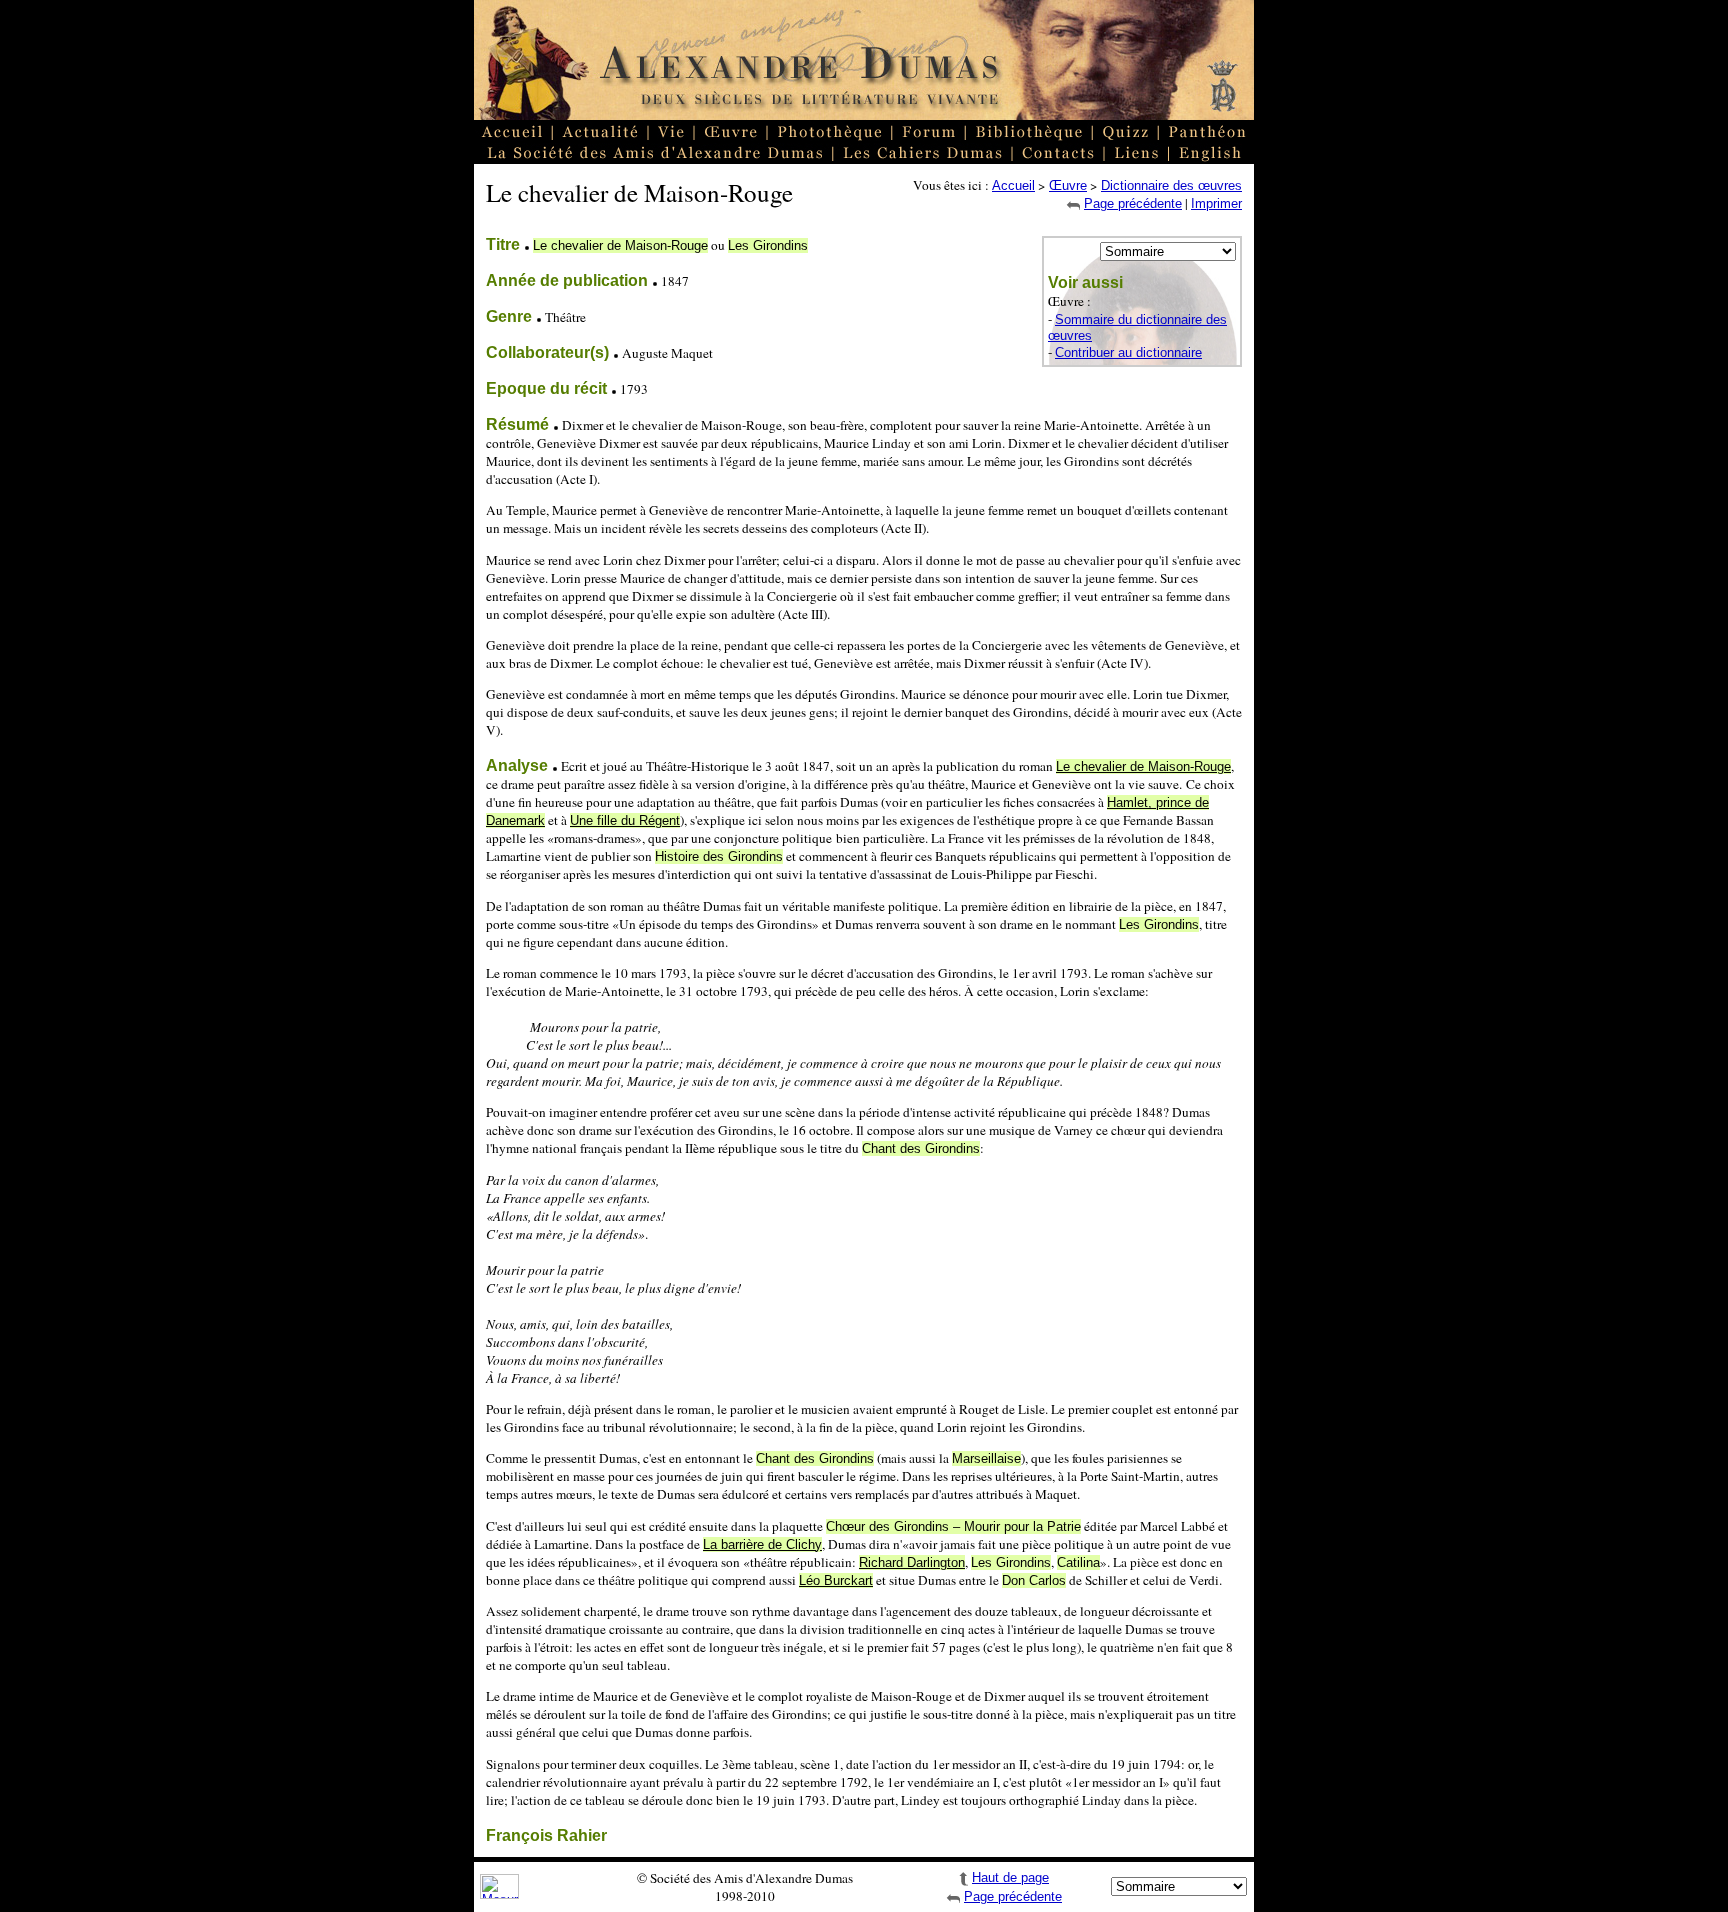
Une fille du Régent (625, 820)
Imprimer (1216, 203)
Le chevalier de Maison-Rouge (1143, 766)
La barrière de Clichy (762, 1544)
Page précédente (1133, 203)
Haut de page (1010, 1877)
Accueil (1013, 185)
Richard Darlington (912, 1562)
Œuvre (1068, 185)
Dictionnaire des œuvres (1171, 185)
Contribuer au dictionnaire (1128, 352)
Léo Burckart (836, 1580)
